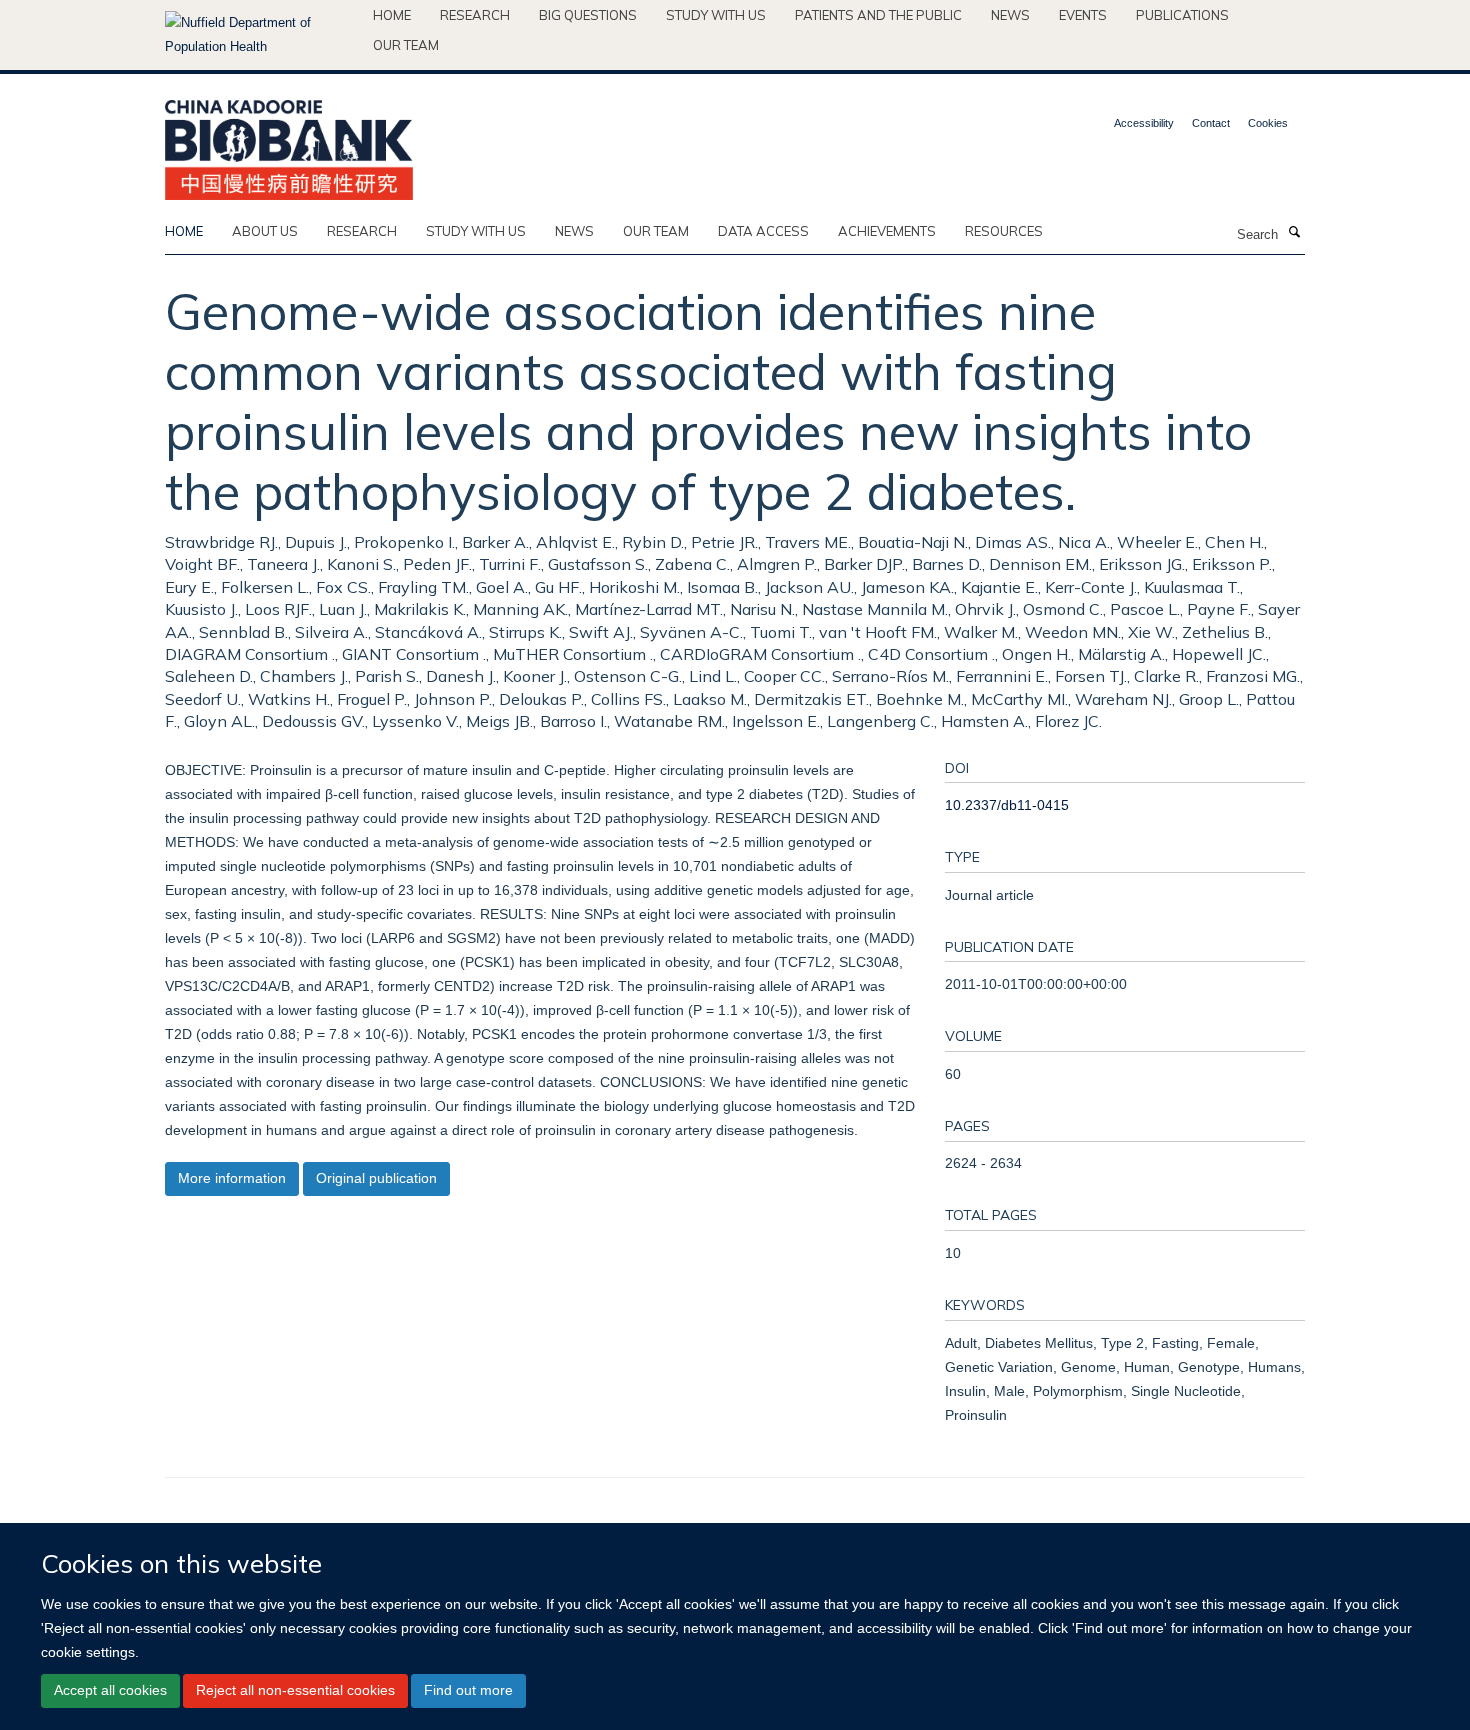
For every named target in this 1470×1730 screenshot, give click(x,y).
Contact (1211, 123)
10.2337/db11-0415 (1007, 805)
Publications (1182, 15)
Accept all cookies (110, 1690)
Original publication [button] (376, 1178)
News (1010, 15)
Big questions (588, 15)
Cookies (1268, 123)
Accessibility (1144, 123)
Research (475, 15)
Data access (763, 231)
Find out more (468, 1690)
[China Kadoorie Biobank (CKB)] (289, 143)
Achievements (887, 231)
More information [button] (232, 1178)
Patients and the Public (878, 15)
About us (265, 231)
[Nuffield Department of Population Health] (261, 35)
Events (1083, 15)
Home (392, 15)
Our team (406, 45)
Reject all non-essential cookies (295, 1690)
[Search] (1294, 233)
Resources (1004, 231)
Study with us (716, 15)
